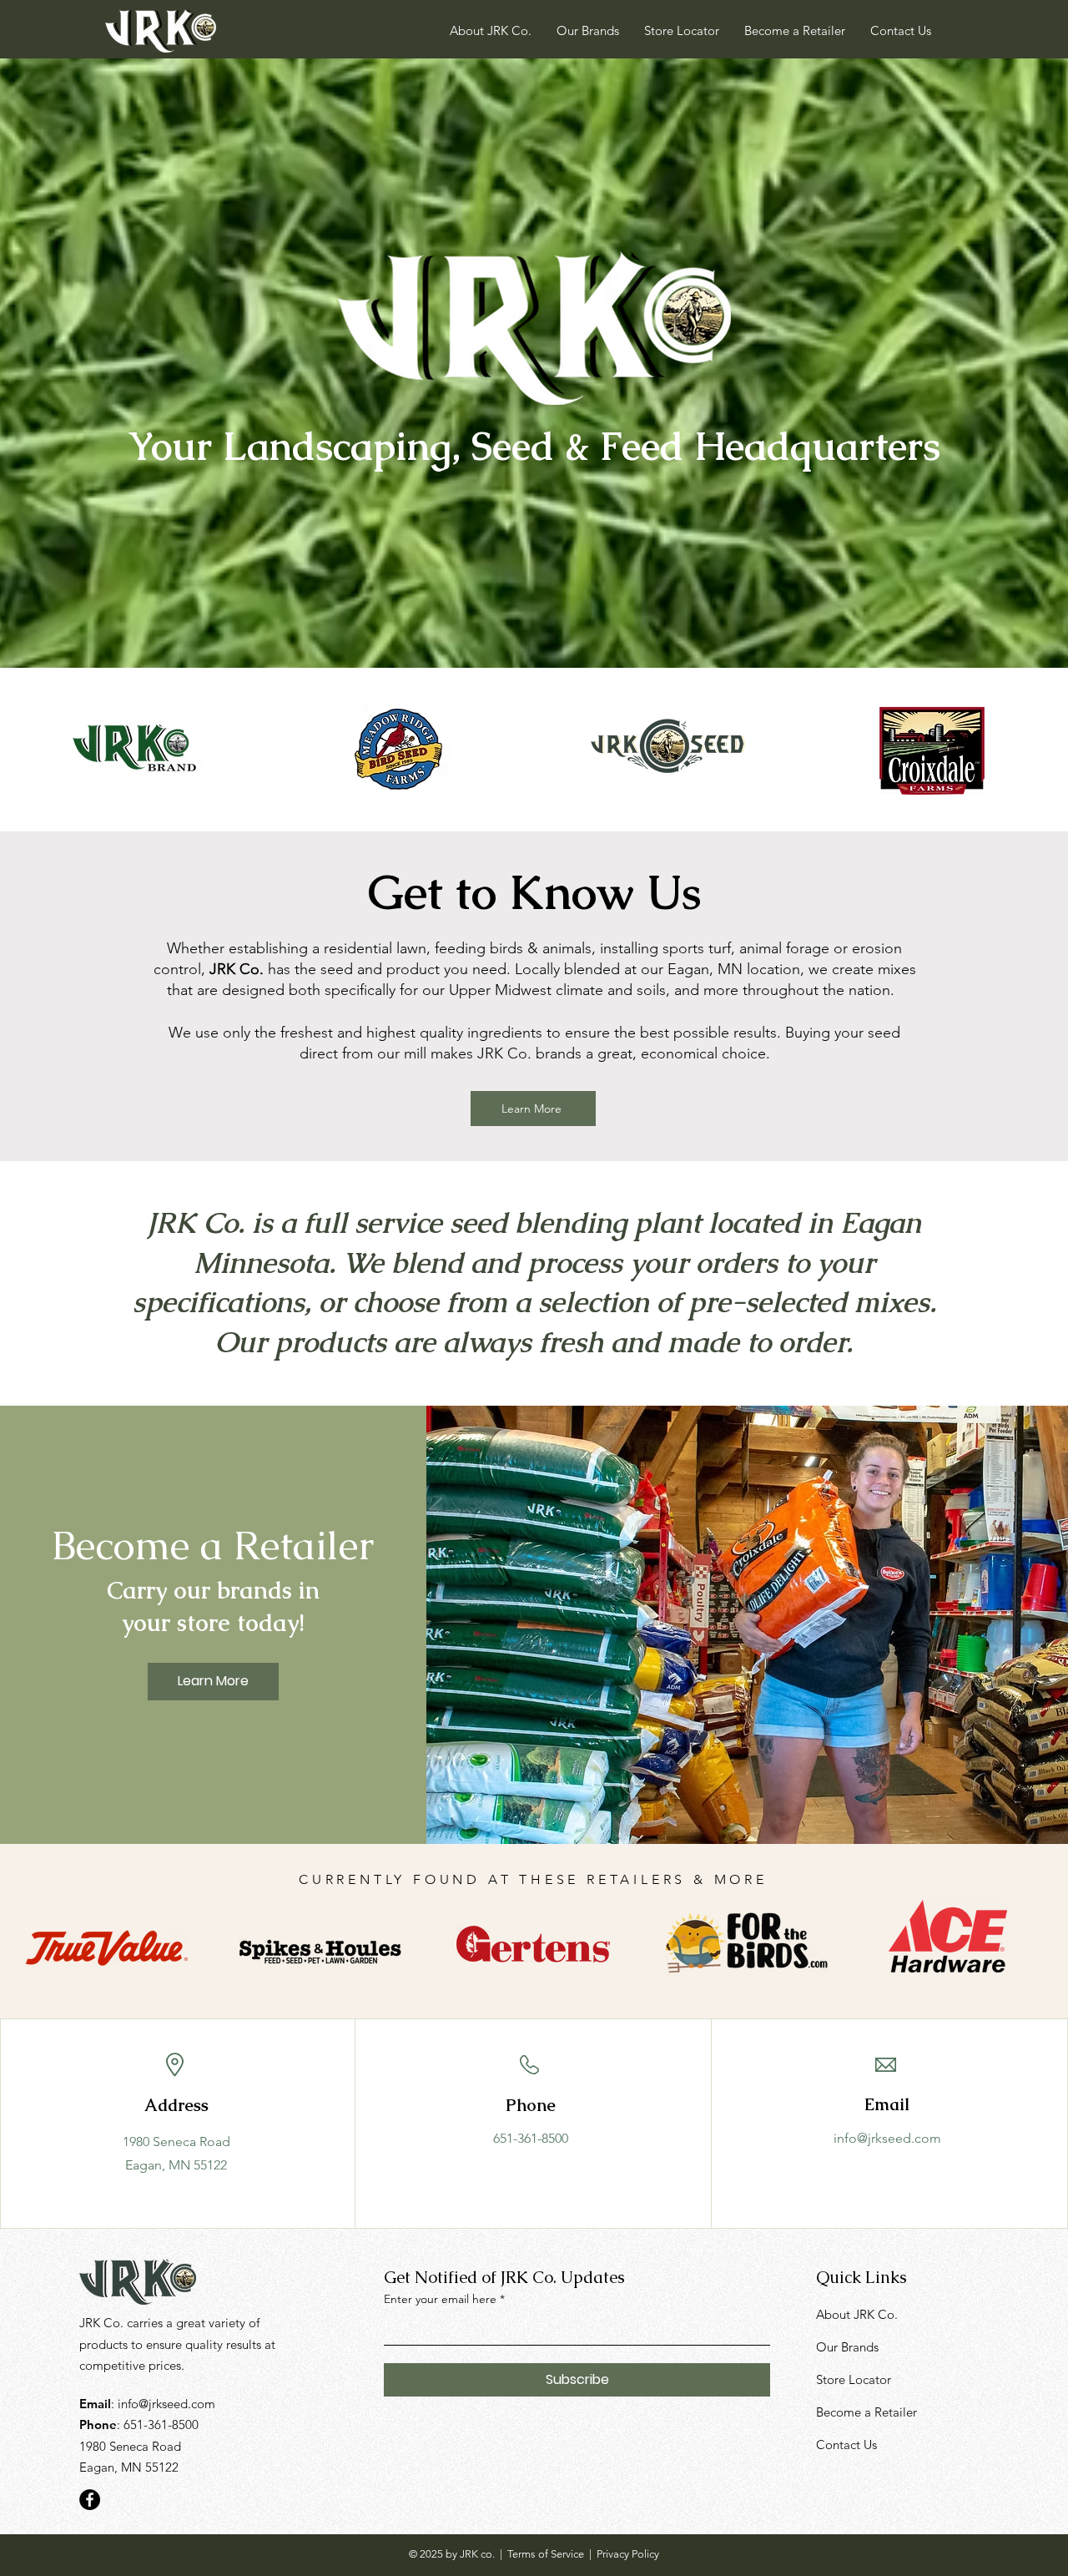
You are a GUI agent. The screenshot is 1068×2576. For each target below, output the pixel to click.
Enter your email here (440, 2299)
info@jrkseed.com (887, 2138)
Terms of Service (546, 2554)
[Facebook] (90, 2500)
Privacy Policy (628, 2554)
